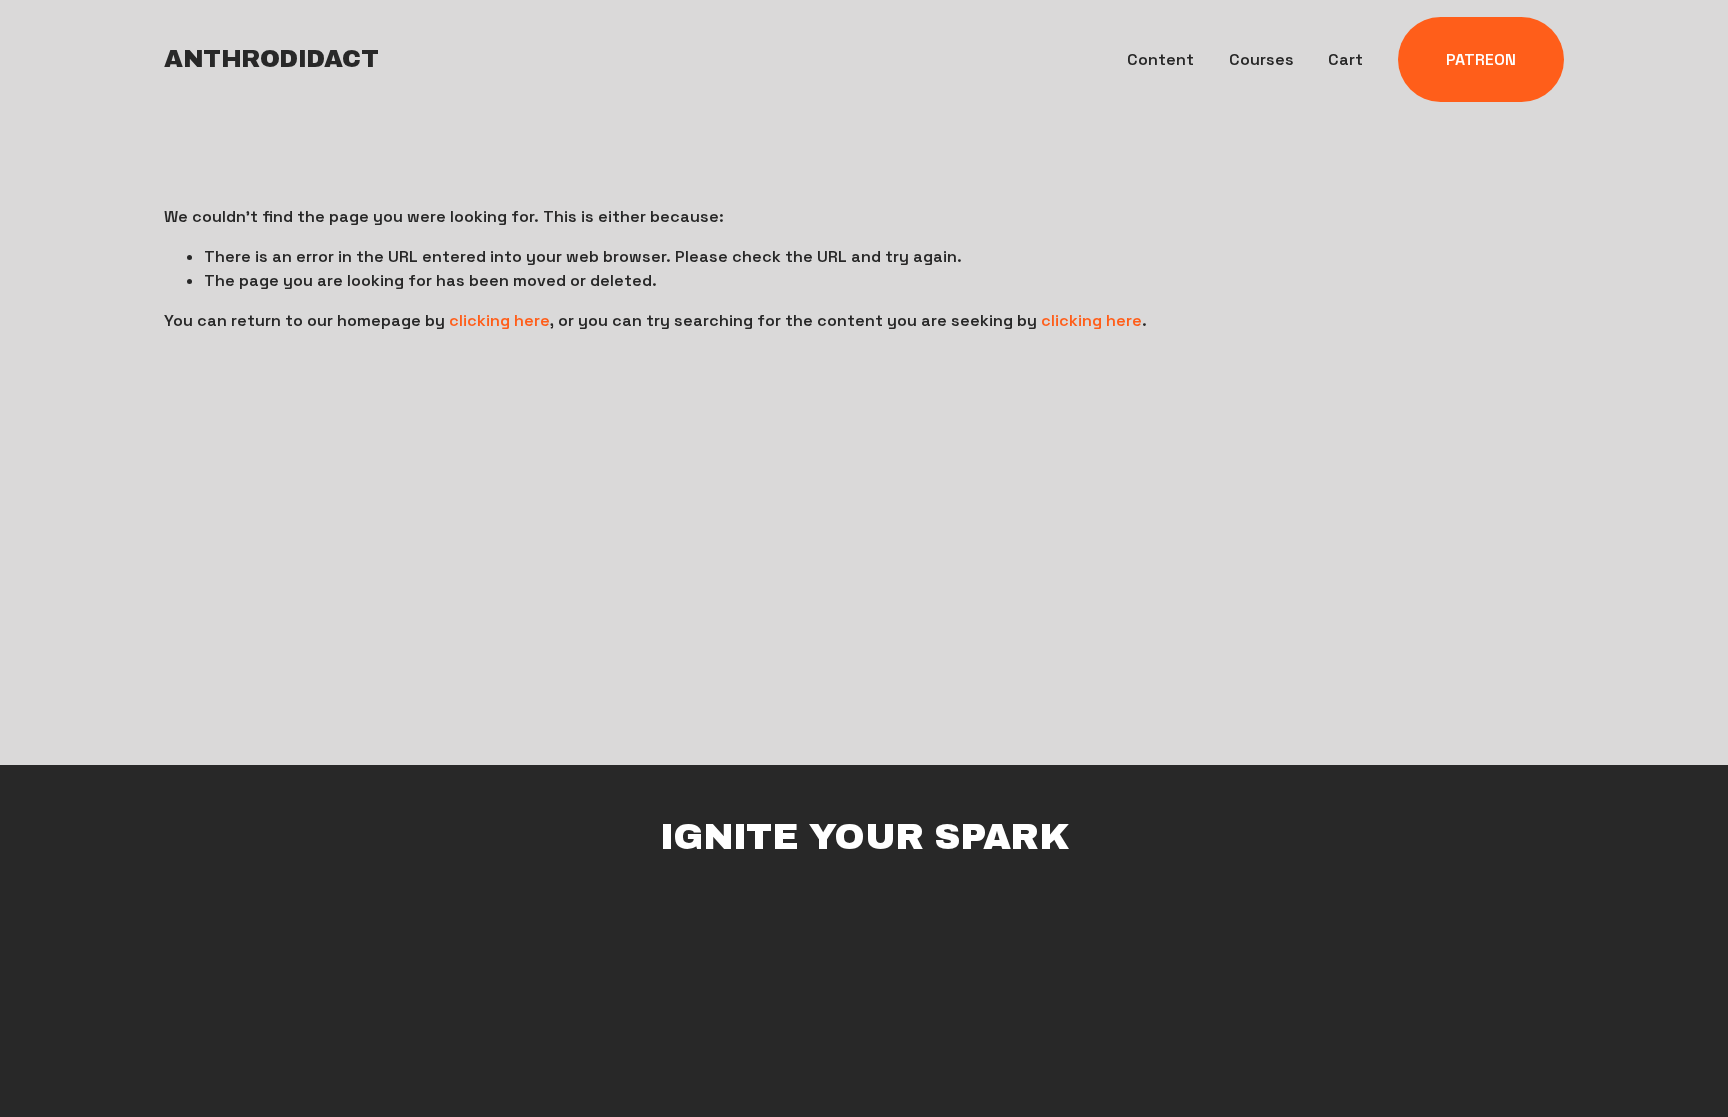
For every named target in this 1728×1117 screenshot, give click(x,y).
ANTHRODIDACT (271, 59)
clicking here (499, 320)
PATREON (1481, 59)
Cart (1345, 59)
